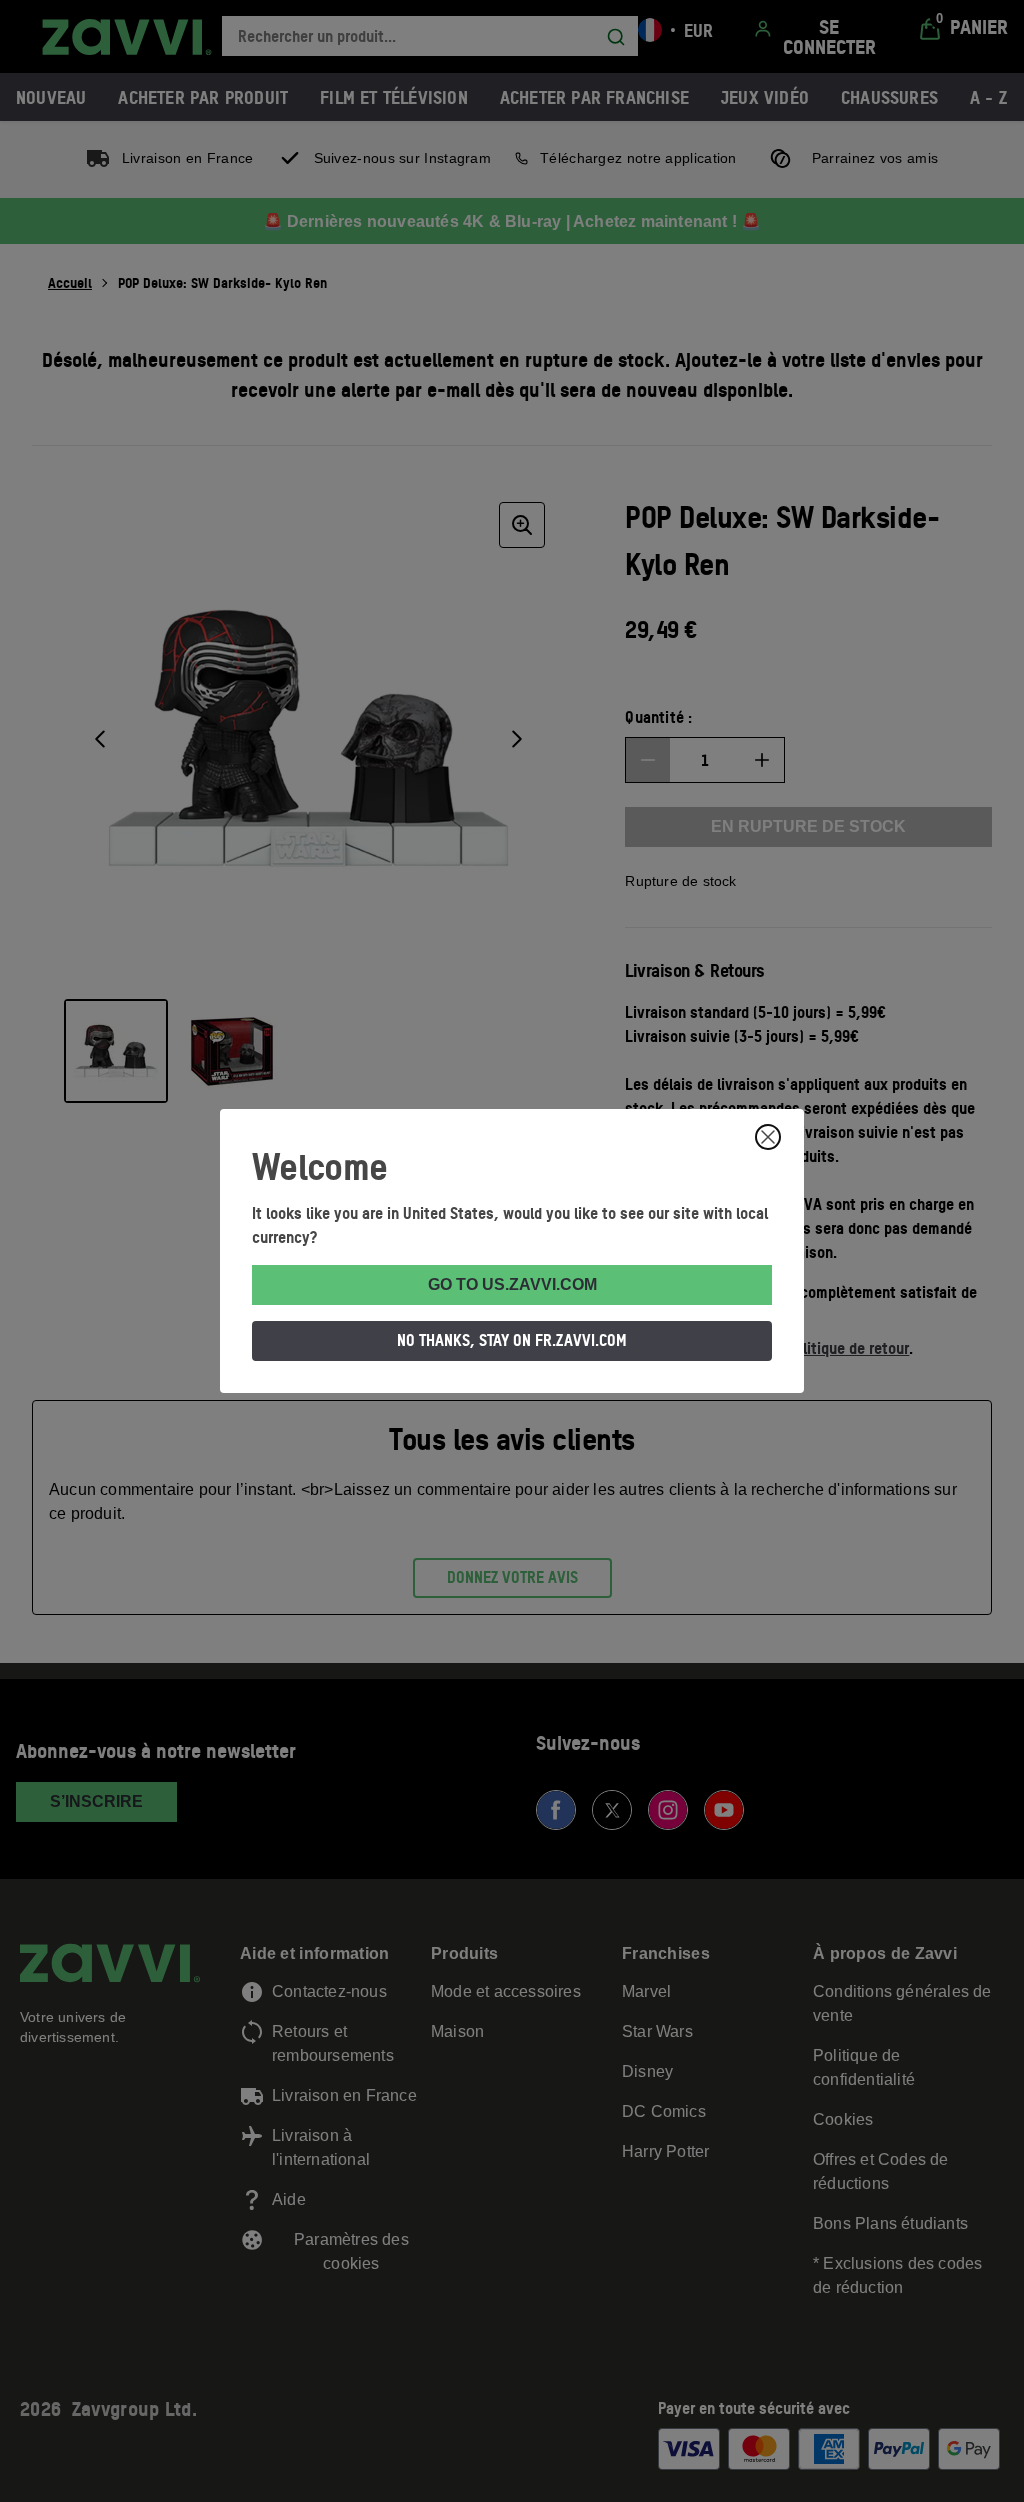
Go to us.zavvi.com (512, 1284)
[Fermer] (768, 1137)
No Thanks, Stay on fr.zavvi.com (512, 1340)
